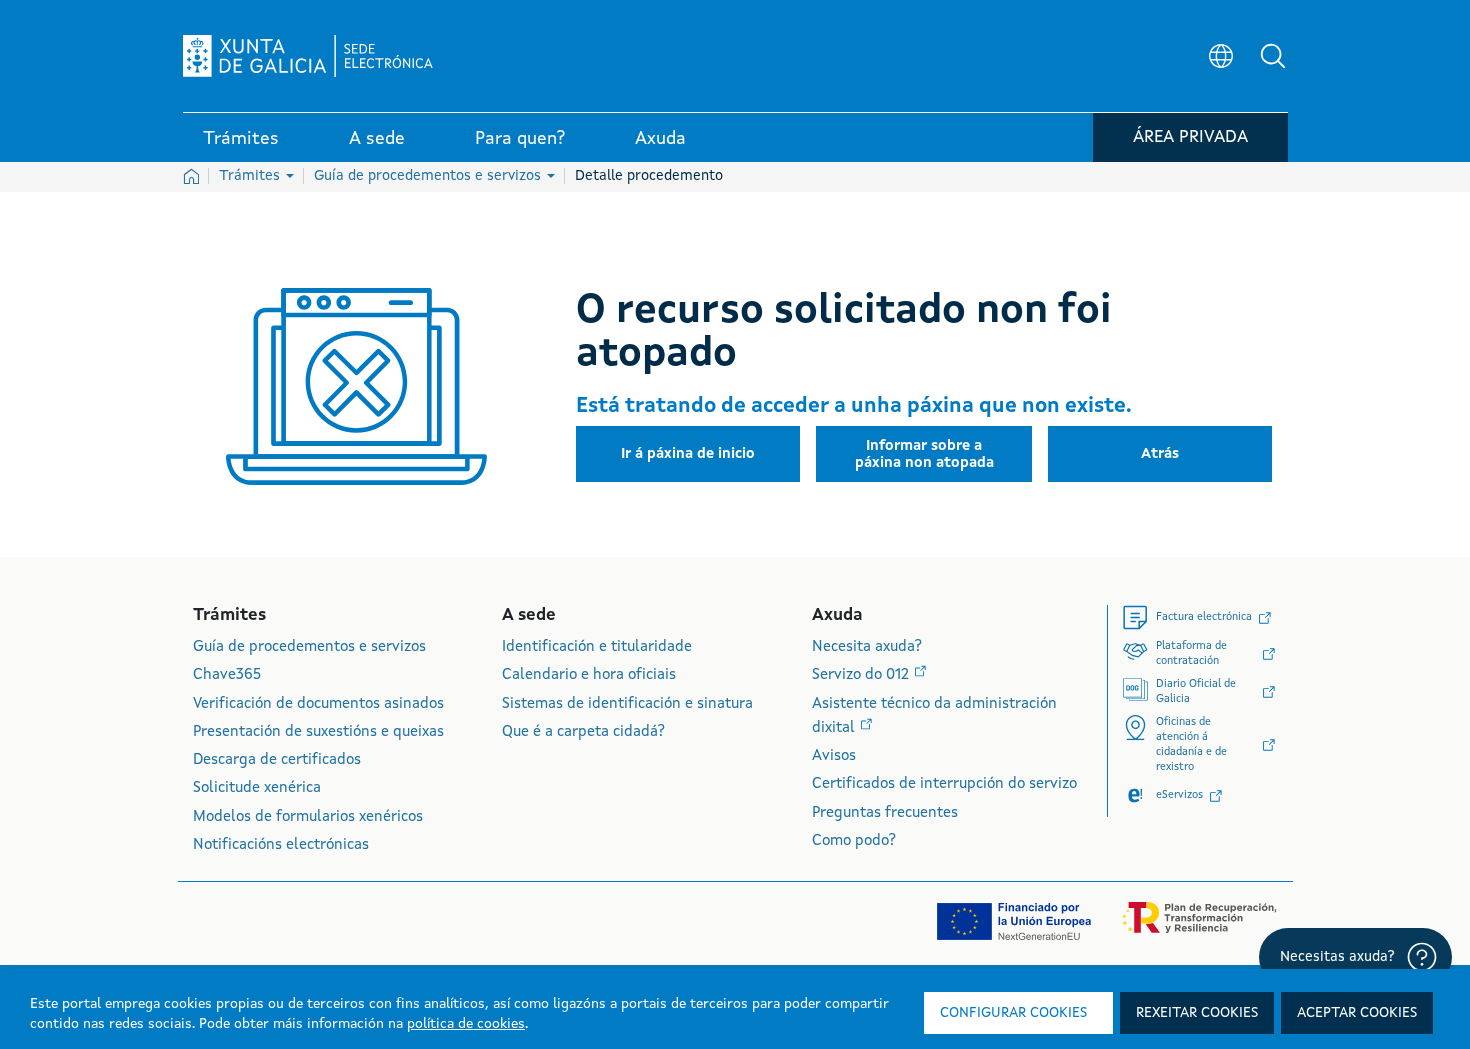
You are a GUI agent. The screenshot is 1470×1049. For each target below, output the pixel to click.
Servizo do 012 (862, 675)
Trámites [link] (241, 139)
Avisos (834, 756)
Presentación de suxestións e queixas (318, 732)
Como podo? (854, 841)
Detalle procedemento (649, 176)
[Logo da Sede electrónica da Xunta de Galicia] (308, 56)
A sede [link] (377, 139)
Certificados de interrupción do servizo (944, 784)
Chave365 (227, 675)
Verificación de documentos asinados (318, 704)
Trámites (251, 176)
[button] (1273, 56)
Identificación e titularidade (597, 647)
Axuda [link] (660, 139)
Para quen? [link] (520, 139)
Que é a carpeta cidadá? (583, 732)
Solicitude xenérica (257, 788)
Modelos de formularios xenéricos (308, 817)
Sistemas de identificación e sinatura (627, 704)
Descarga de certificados (277, 760)
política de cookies (466, 1024)
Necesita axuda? (867, 647)
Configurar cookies (1013, 1013)
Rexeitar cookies (1197, 1013)
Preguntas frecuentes (885, 813)
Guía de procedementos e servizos (429, 176)
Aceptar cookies (1357, 1013)
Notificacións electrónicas (281, 845)
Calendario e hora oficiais (589, 675)
